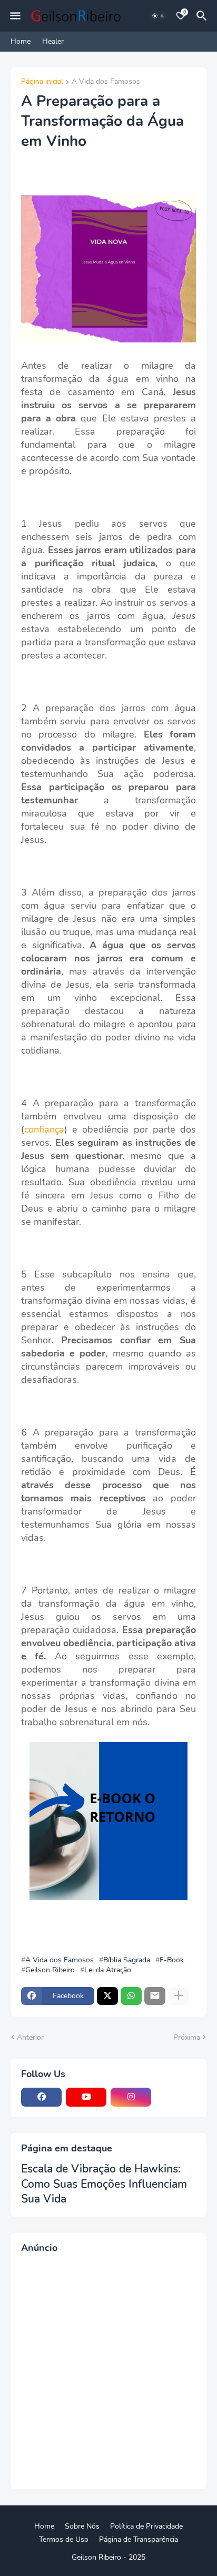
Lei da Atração (108, 1970)
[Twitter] (107, 1996)
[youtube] (86, 2097)
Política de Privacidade (146, 2526)
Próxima (187, 2037)
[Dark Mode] (159, 16)
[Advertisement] (108, 2370)
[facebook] (41, 2097)
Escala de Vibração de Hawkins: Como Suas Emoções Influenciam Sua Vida (104, 2184)
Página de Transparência (139, 2539)
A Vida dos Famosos (106, 82)
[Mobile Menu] (15, 16)
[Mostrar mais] (179, 1996)
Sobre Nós (82, 2526)
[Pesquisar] (203, 16)
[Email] (155, 1996)
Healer (53, 41)
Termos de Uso (64, 2539)
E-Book (172, 1960)
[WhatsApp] (131, 1996)
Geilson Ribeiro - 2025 (108, 2557)
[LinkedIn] (176, 2097)
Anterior (30, 2037)
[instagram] (131, 2097)
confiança (44, 1129)
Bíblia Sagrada (127, 1960)
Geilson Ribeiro (50, 1970)
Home (21, 41)
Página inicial (42, 82)
